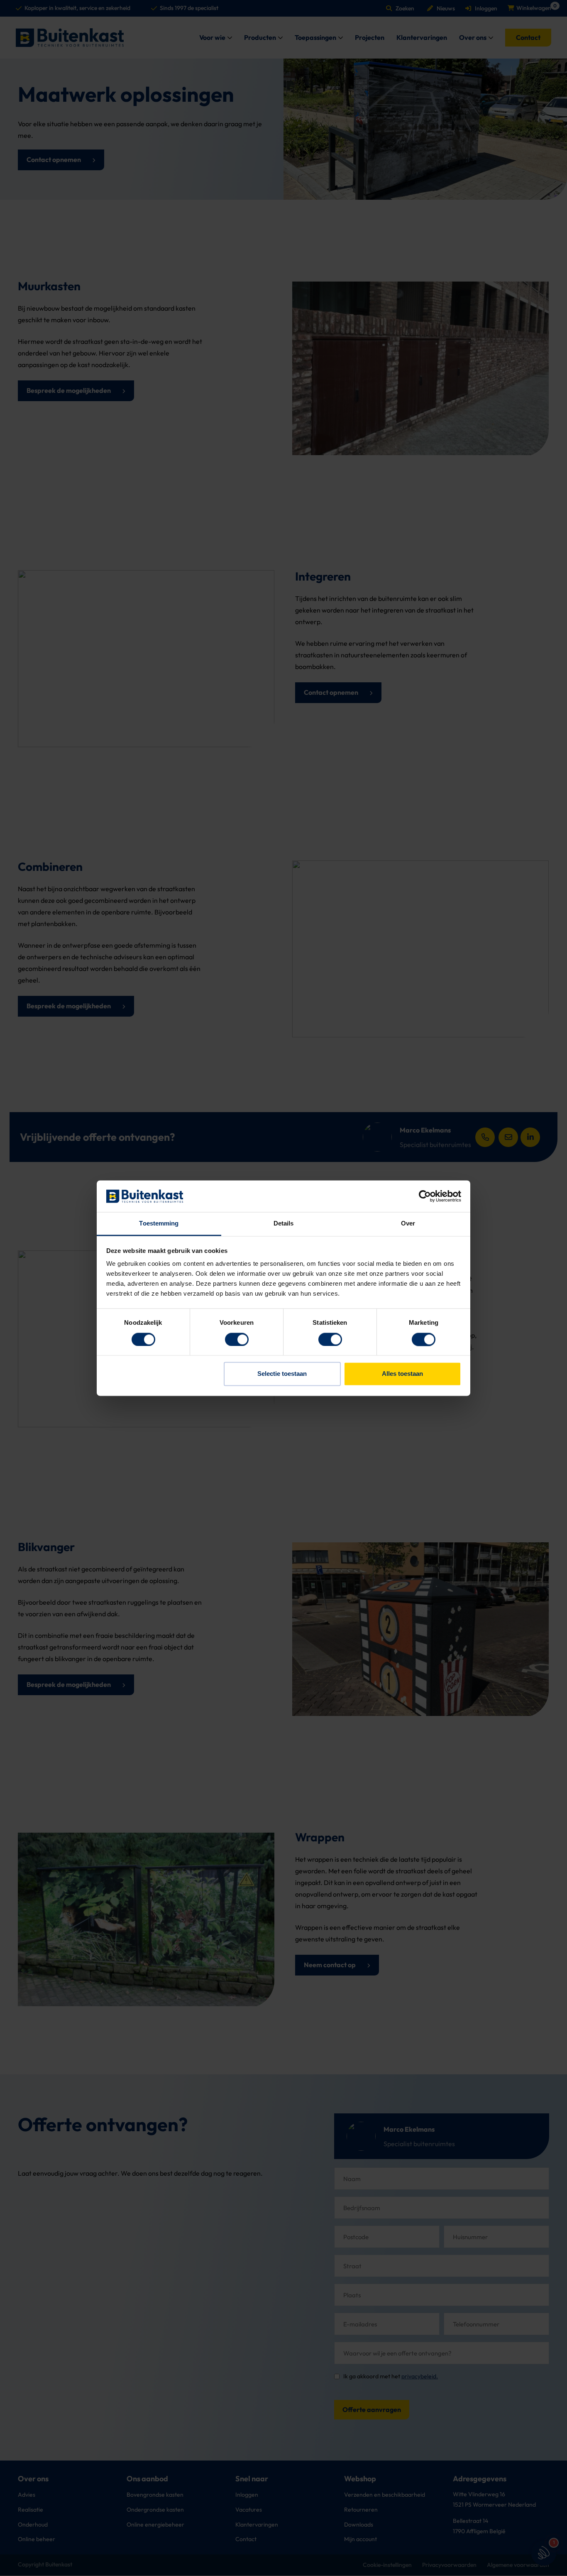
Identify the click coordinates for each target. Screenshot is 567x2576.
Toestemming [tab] (159, 1224)
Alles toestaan (402, 1374)
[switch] (237, 1339)
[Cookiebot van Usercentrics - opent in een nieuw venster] (425, 1196)
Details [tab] (284, 1224)
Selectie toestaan (282, 1374)
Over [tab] (408, 1224)
